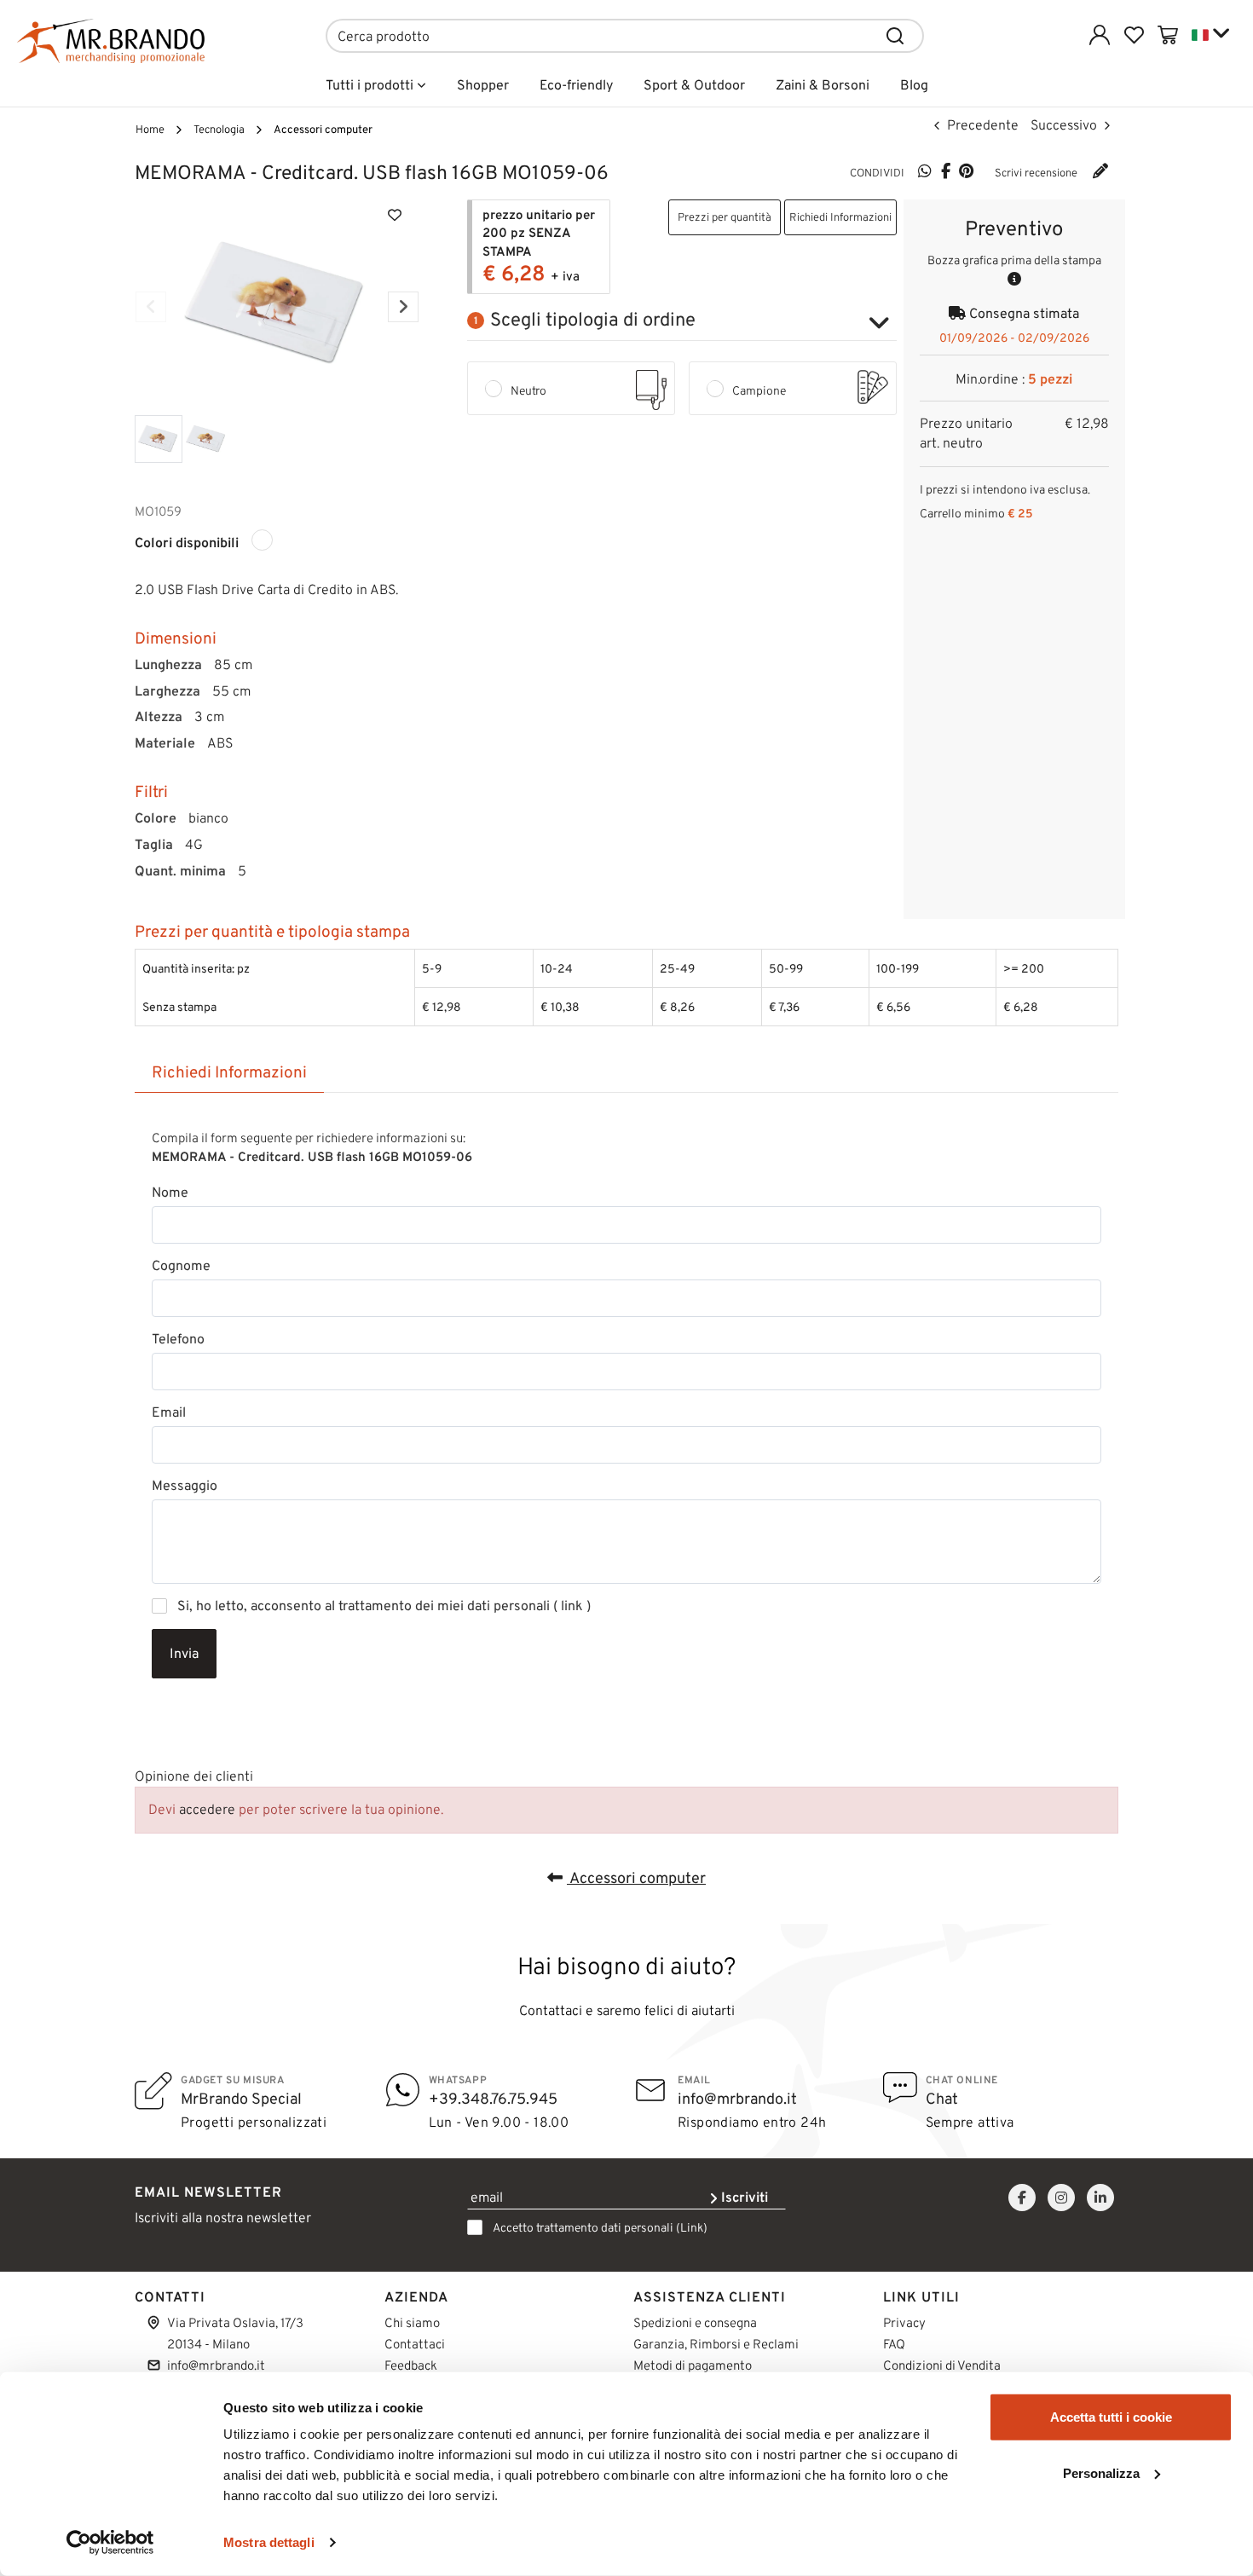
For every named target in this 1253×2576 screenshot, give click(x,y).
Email (169, 1412)
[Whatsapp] (925, 172)
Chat (942, 2099)
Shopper (483, 85)
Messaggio (185, 1486)
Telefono (178, 1339)
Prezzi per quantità (725, 217)
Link (692, 2228)
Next (403, 307)
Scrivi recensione (1037, 173)
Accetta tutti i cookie (1111, 2417)
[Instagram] (1061, 2198)
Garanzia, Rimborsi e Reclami (716, 2344)
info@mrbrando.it (737, 2099)
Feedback (411, 2365)
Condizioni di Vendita (942, 2365)
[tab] (229, 1073)
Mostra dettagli (269, 2542)
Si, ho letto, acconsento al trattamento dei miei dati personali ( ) (384, 1606)
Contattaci (415, 2344)
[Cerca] (896, 36)
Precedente (981, 125)
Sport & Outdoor (694, 85)
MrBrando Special (241, 2099)
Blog (914, 85)
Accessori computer (636, 1878)
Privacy (904, 2323)
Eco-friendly (576, 85)
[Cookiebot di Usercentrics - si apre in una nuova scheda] (110, 2543)
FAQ (894, 2344)
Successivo (1065, 125)
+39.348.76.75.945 (493, 2099)
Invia (184, 1653)
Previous (151, 307)
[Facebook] (945, 172)
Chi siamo (412, 2323)
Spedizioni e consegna (695, 2323)
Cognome (181, 1266)
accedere (207, 1809)
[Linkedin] (1100, 2198)
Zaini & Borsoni (823, 85)
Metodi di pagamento (693, 2365)
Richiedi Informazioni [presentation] (229, 1072)
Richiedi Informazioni (840, 217)
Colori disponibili (187, 543)
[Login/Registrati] (1100, 35)
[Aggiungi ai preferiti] (395, 214)
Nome (170, 1193)
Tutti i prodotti (371, 85)
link (572, 1606)
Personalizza (1101, 2472)
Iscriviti (743, 2197)
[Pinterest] (966, 172)
